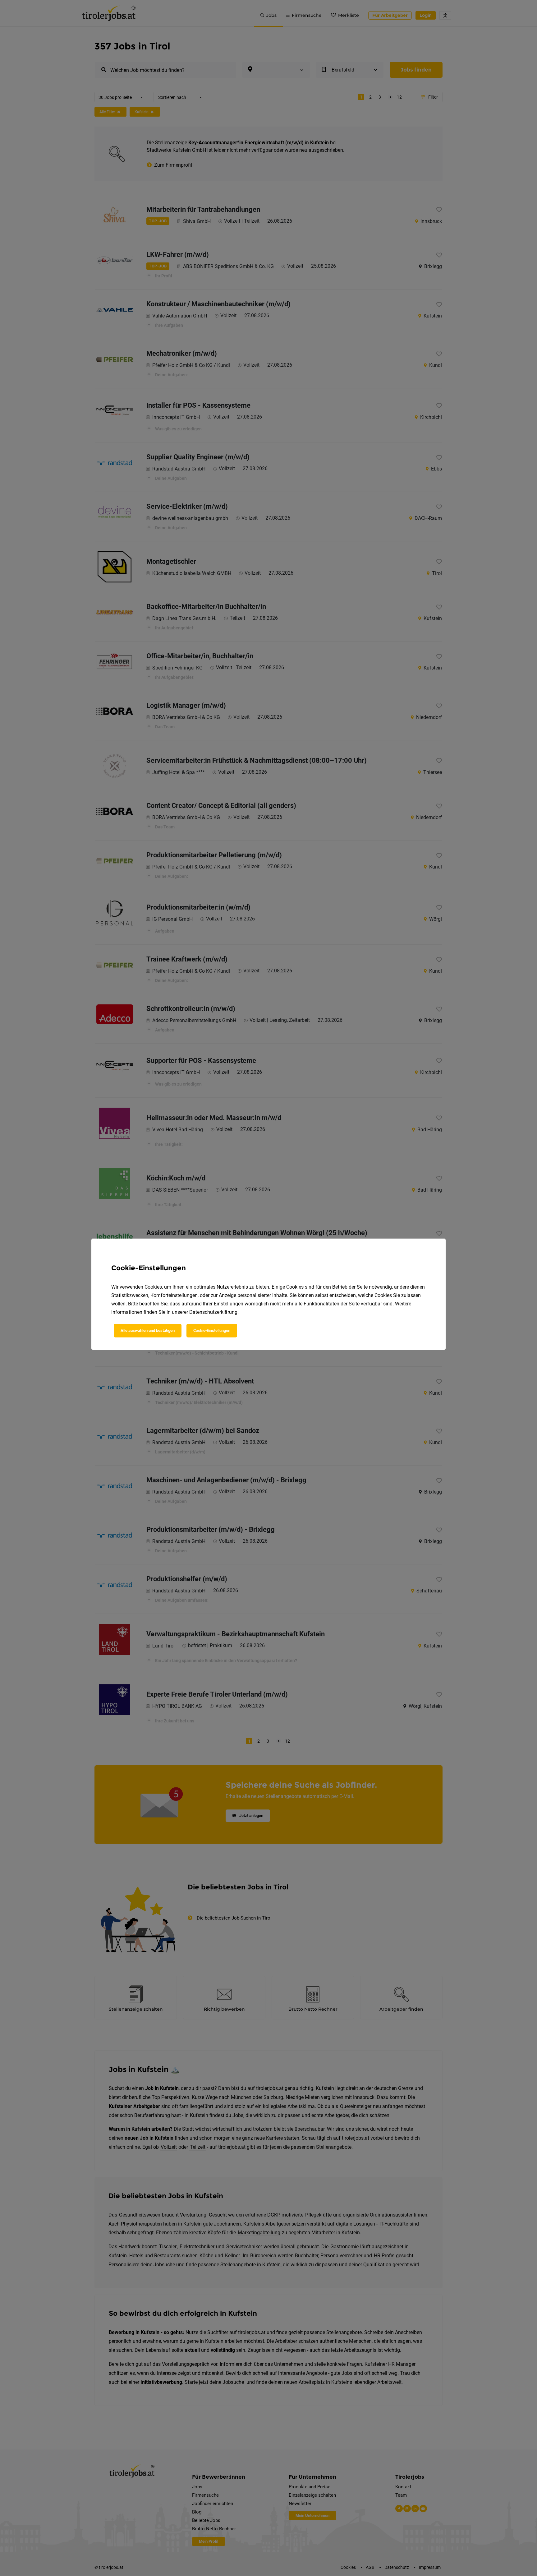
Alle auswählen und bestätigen (148, 1330)
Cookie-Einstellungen (212, 1330)
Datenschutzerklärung (213, 1312)
